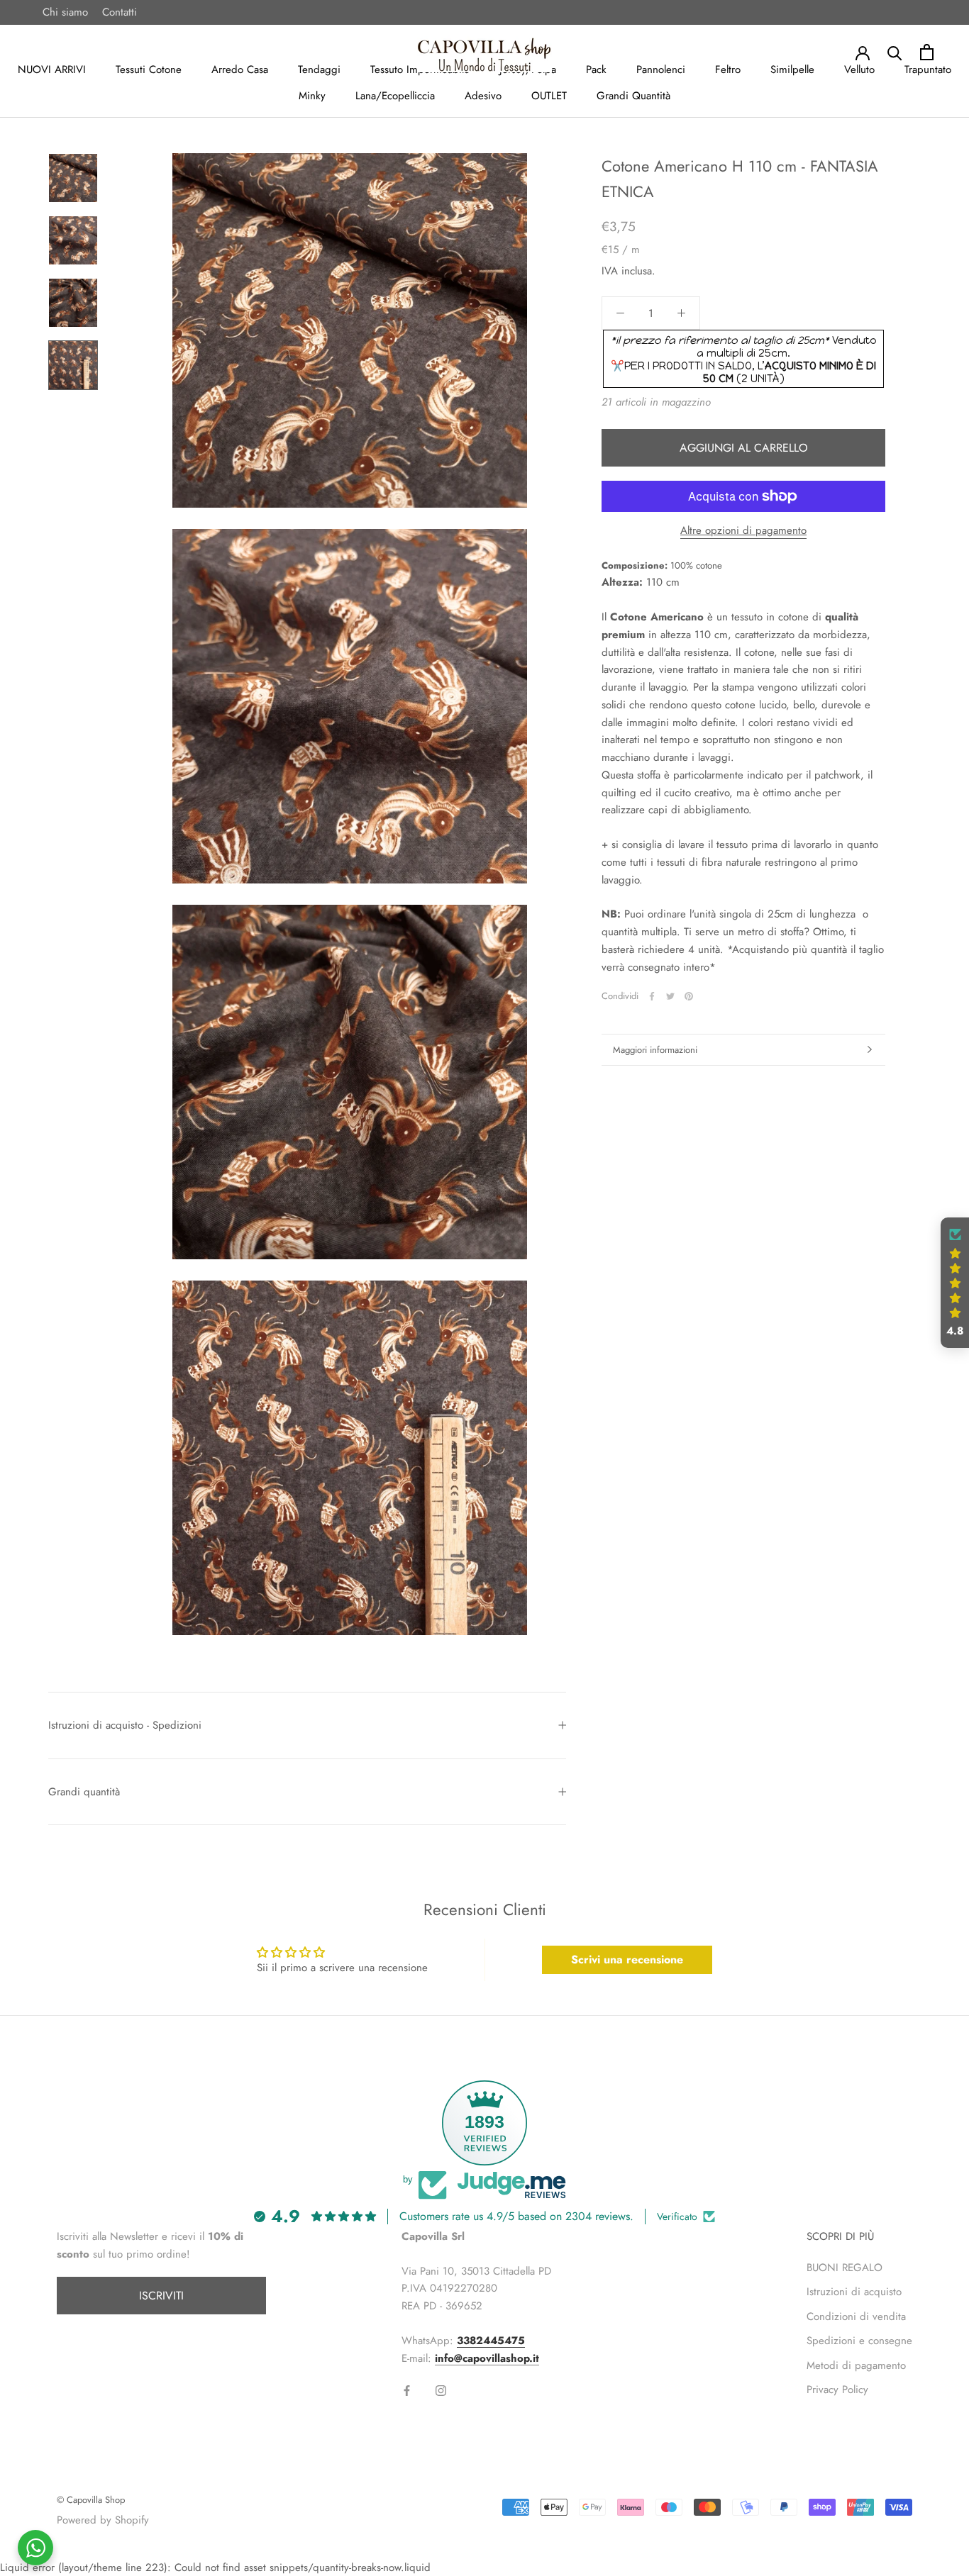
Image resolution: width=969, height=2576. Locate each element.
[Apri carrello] (927, 52)
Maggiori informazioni (655, 1050)
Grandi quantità (84, 1792)
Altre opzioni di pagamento (743, 530)
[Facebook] (652, 996)
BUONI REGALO (845, 2268)
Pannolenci (661, 69)
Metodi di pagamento (856, 2365)
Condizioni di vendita (856, 2316)
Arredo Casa (240, 69)
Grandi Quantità (633, 96)
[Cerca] (895, 52)
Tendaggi (319, 69)
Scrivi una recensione (627, 1959)
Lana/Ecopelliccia (395, 96)
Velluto (859, 69)
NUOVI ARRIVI (52, 69)
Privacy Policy (837, 2390)
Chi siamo (65, 12)
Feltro (728, 69)
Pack (596, 69)
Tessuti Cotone (149, 69)
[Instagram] (441, 2390)
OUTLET (549, 96)
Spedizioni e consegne (859, 2341)
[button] (955, 1283)
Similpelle (792, 69)
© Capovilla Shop (91, 2500)
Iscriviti (161, 2296)
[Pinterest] (689, 996)
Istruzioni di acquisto (854, 2292)
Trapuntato (928, 69)
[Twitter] (670, 996)
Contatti (120, 12)
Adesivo (483, 96)
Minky (312, 96)
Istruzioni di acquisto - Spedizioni (125, 1725)
